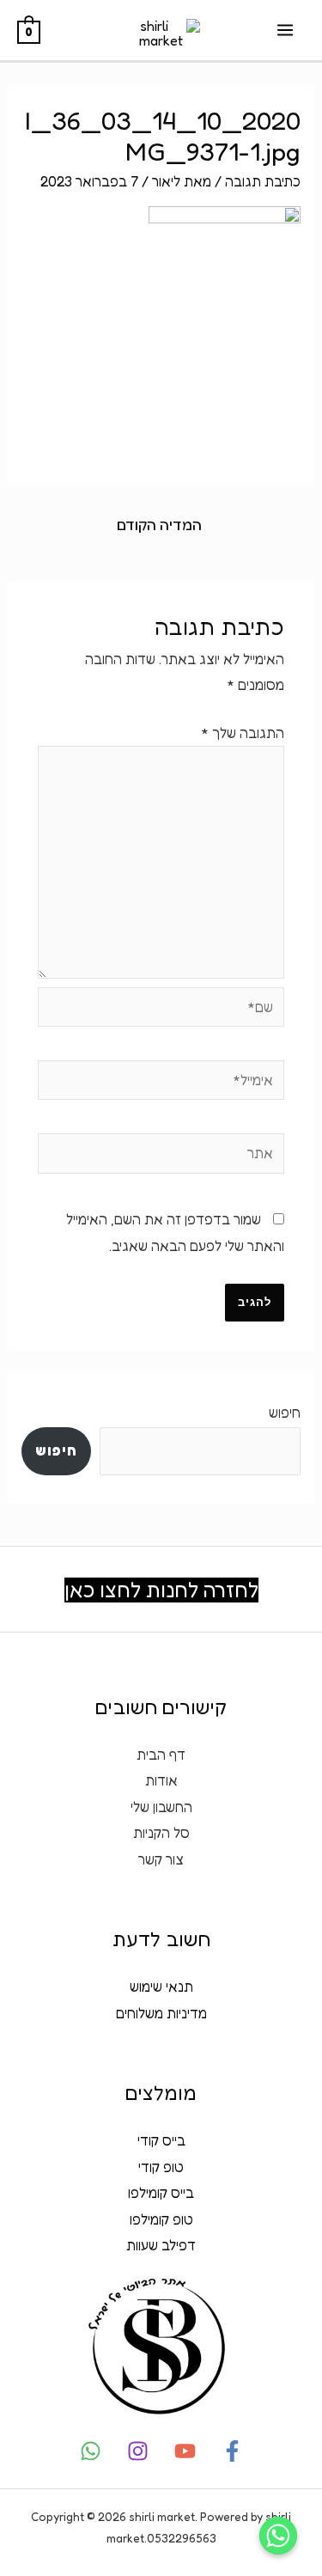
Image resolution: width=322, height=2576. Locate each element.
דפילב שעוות (161, 2245)
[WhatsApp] (91, 2451)
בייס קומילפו (161, 2193)
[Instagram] (138, 2451)
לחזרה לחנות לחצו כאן (161, 1590)
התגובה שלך (243, 733)
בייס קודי (161, 2140)
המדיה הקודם (159, 525)
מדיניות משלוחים (161, 2013)
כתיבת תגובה (263, 181)
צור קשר (161, 1859)
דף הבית (161, 1755)
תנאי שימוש (161, 1987)
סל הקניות (161, 1833)
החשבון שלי (161, 1807)
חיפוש (285, 1413)
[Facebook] (232, 2451)
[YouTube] (185, 2451)
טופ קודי (161, 2167)
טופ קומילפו (161, 2219)
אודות (161, 1780)
